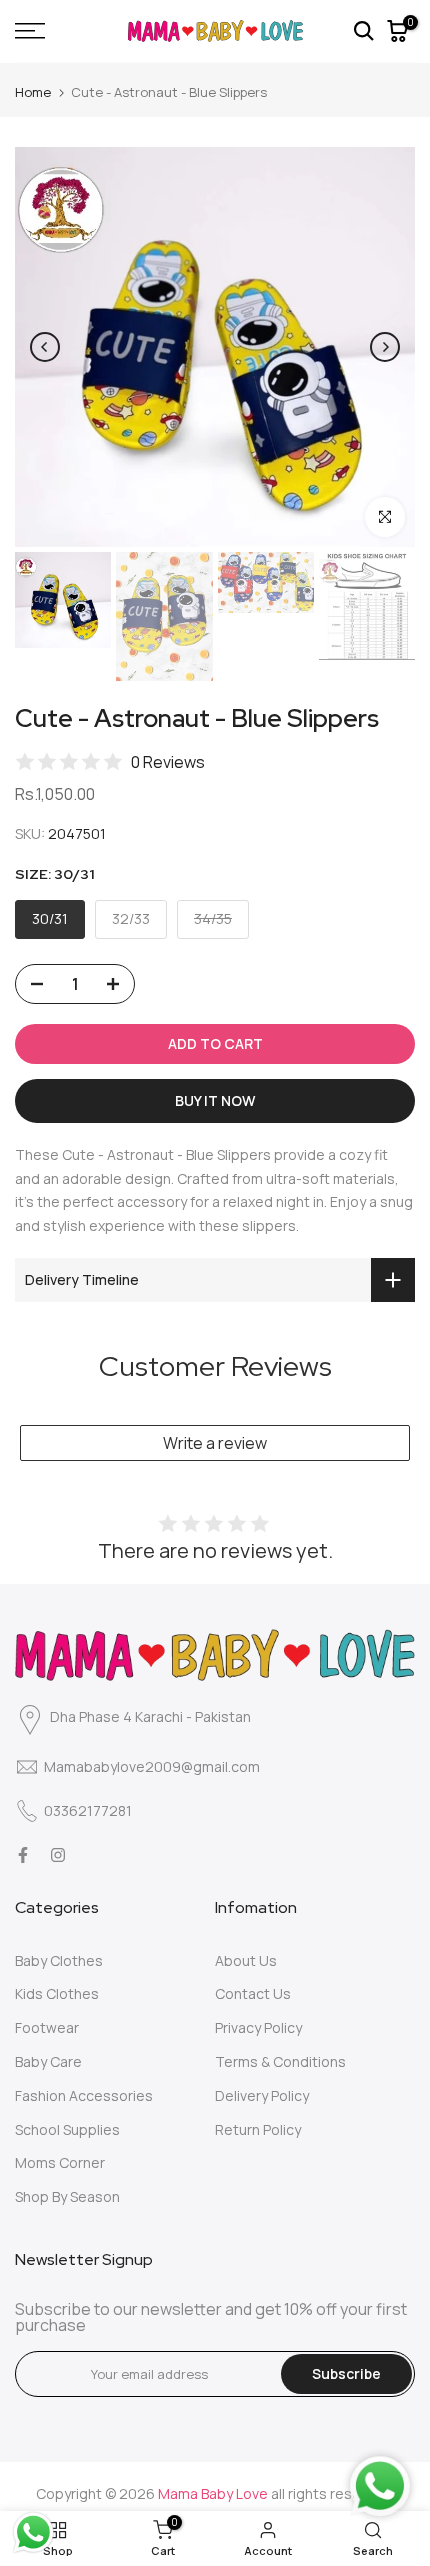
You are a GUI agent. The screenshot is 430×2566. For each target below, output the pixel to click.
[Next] (385, 347)
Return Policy (258, 2129)
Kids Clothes (57, 1993)
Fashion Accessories (84, 2095)
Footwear (47, 2027)
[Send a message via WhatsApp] (33, 2532)
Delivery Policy (262, 2095)
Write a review (215, 1443)
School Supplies (67, 2129)
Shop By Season (67, 2196)
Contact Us (253, 1993)
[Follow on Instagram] (58, 1855)
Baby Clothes (59, 1960)
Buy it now (215, 1100)
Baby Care (48, 2061)
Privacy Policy (258, 2027)
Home (33, 92)
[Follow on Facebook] (23, 1855)
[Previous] (45, 347)
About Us (246, 1960)
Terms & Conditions (280, 2061)
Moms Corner (60, 2162)
